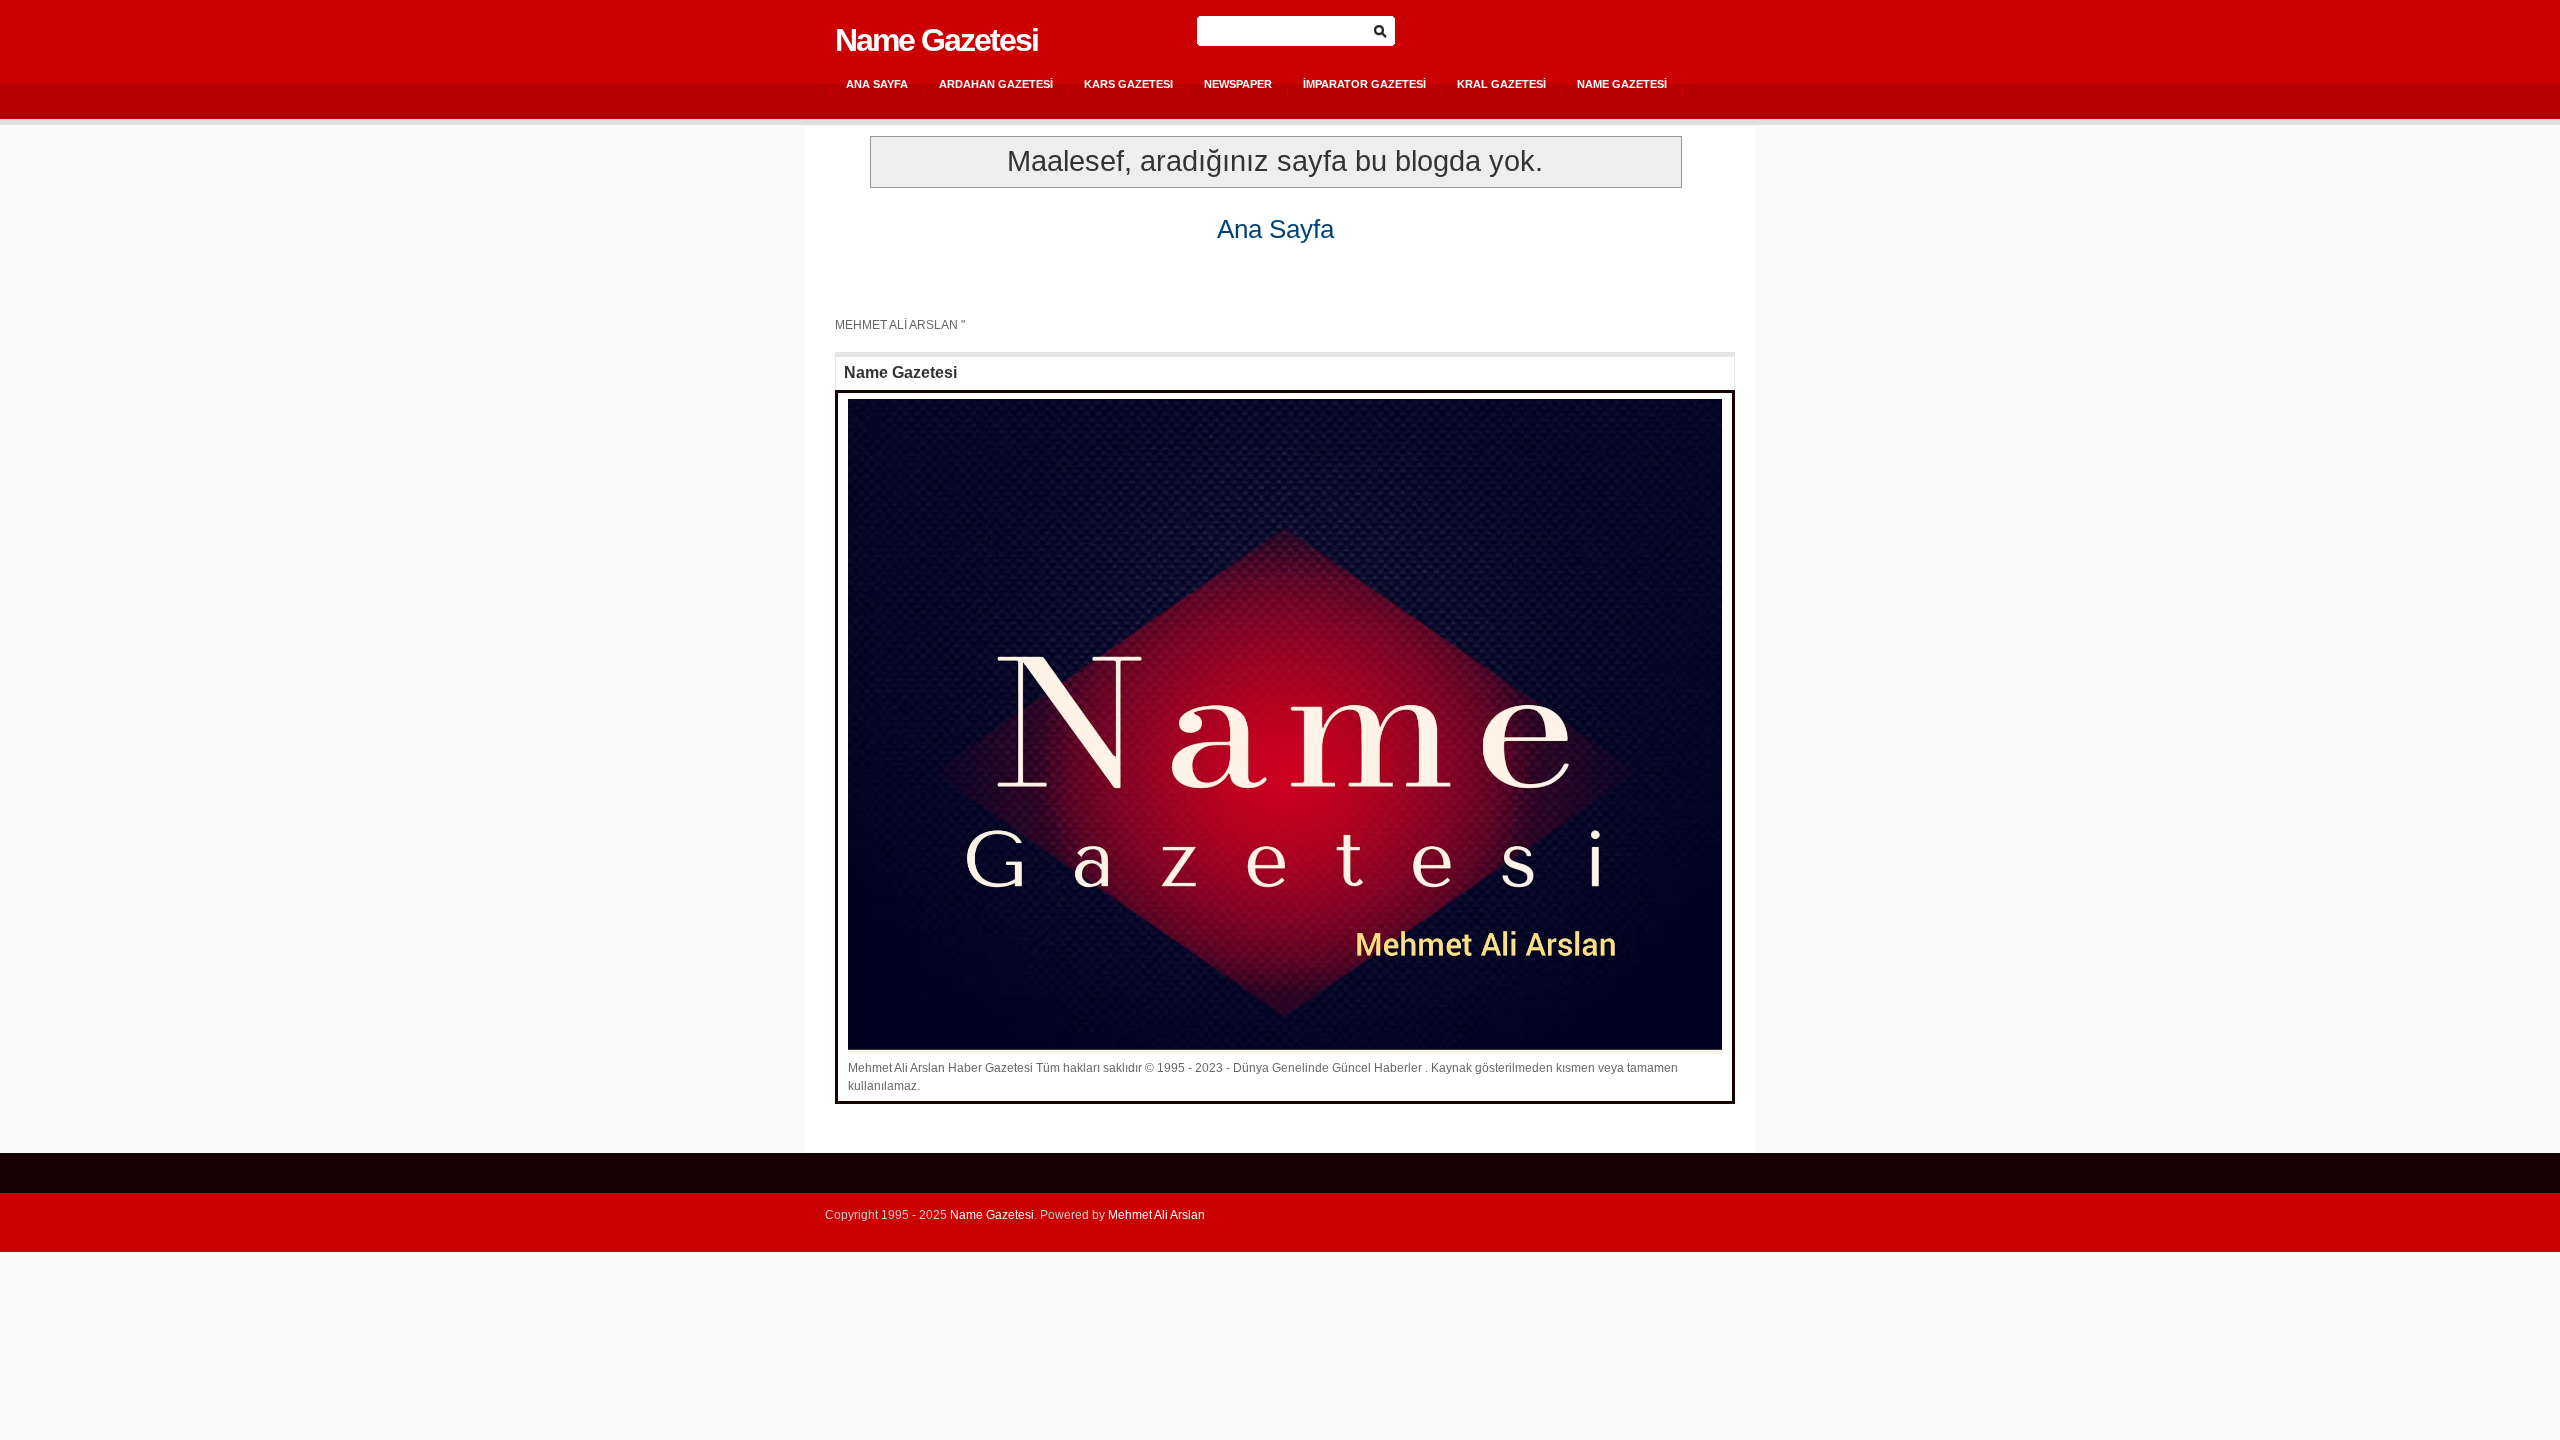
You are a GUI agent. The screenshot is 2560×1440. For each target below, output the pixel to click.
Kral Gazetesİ (1501, 84)
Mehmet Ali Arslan (1156, 1215)
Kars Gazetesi (1128, 84)
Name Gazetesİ (1622, 84)
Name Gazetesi (936, 40)
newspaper (1238, 84)
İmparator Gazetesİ (1364, 84)
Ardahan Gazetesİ (996, 84)
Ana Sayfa (877, 84)
